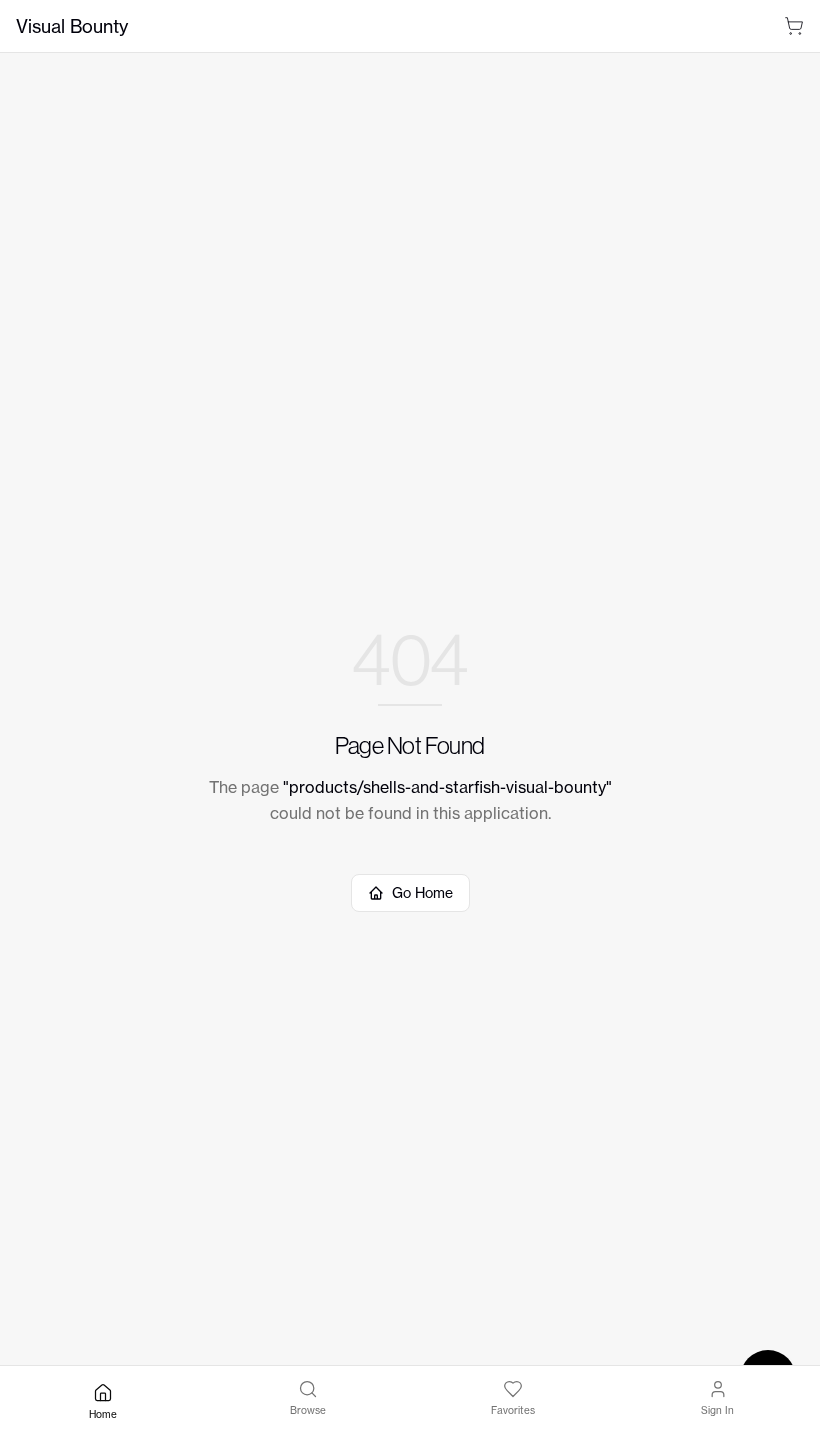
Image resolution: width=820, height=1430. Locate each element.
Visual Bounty (72, 26)
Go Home (422, 892)
